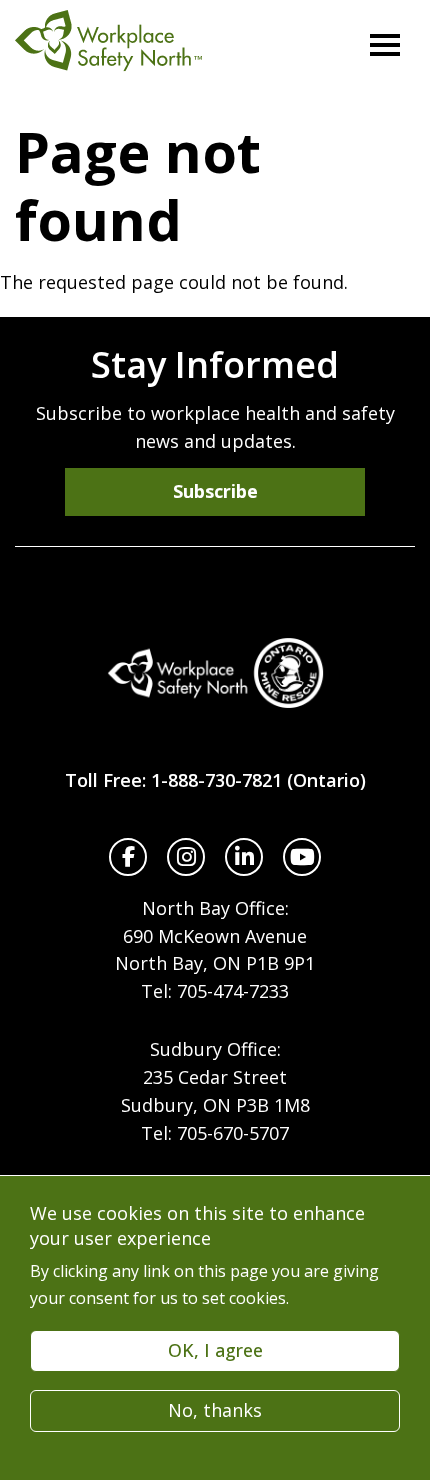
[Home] (215, 673)
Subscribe (215, 491)
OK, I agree (215, 1350)
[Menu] (385, 45)
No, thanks (215, 1410)
